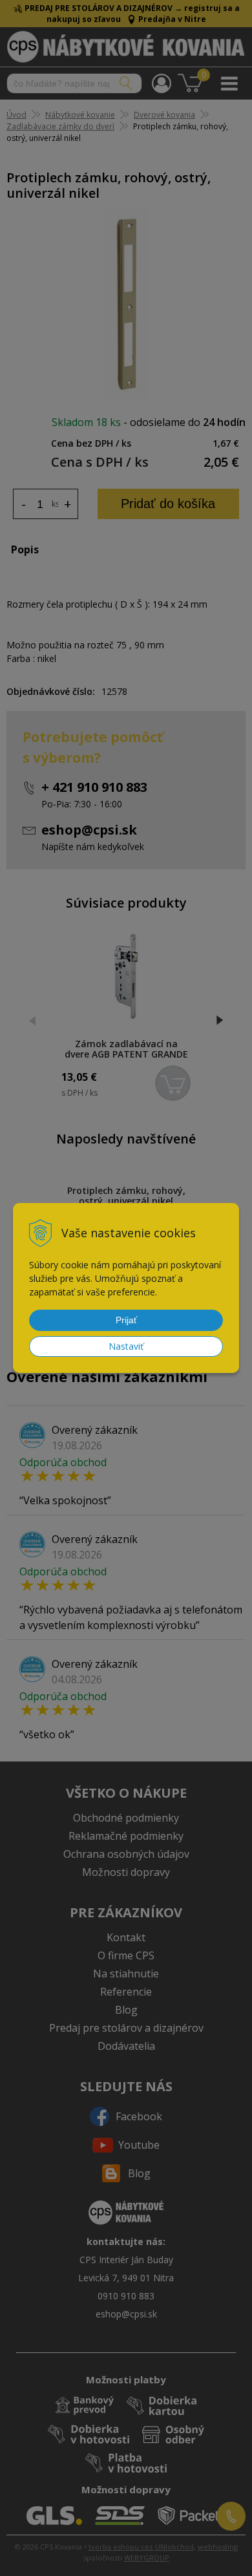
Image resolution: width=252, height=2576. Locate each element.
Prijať (126, 1320)
